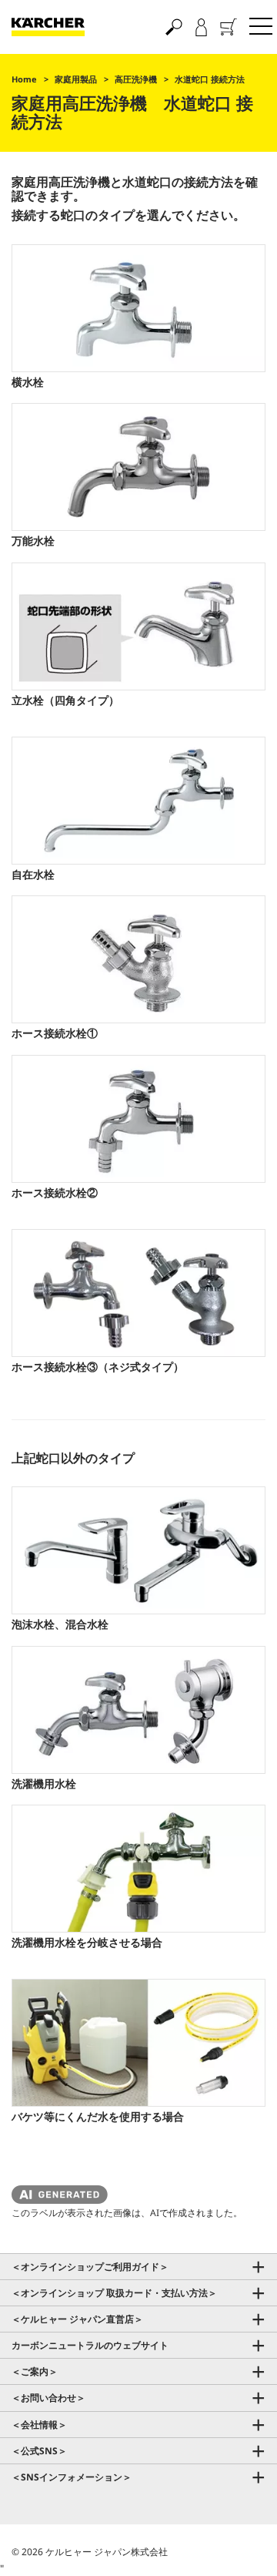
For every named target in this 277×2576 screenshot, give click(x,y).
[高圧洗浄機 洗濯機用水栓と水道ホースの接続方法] (138, 1710)
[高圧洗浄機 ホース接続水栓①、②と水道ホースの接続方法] (138, 959)
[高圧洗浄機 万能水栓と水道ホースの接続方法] (138, 467)
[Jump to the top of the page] (239, 2546)
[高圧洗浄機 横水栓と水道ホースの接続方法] (138, 308)
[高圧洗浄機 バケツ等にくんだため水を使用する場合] (138, 2043)
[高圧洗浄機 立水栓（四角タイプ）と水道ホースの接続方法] (138, 626)
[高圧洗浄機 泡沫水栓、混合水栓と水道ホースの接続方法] (138, 1550)
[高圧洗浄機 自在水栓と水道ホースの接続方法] (138, 801)
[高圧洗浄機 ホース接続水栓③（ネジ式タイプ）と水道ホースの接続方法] (138, 1293)
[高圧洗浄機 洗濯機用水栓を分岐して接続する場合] (138, 1869)
